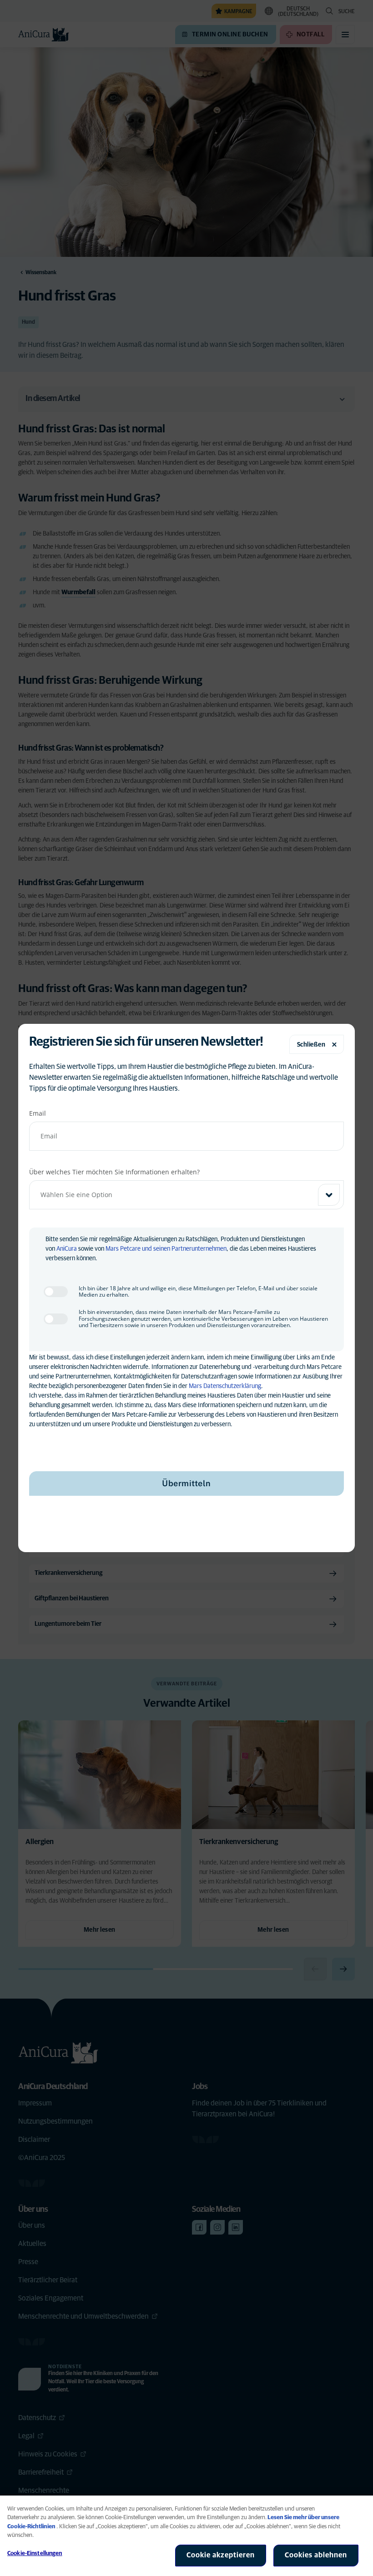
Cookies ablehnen (316, 2555)
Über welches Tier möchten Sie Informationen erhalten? (114, 1172)
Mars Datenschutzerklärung (225, 1386)
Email (38, 1113)
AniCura (67, 1249)
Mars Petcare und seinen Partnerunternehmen (166, 1249)
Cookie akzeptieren (221, 2555)
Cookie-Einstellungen (35, 2553)
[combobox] (186, 1195)
